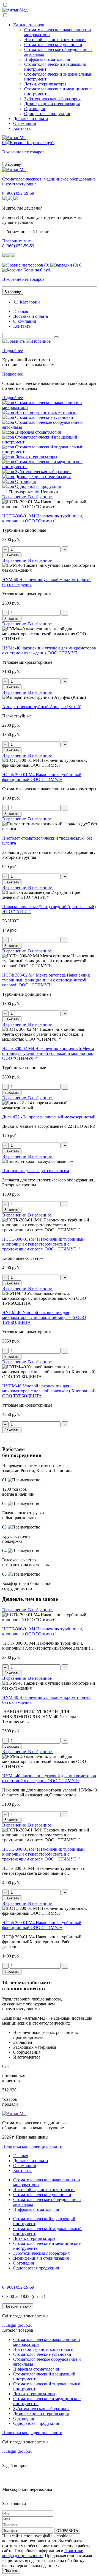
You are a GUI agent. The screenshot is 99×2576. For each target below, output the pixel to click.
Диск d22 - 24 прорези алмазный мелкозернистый (49, 1117)
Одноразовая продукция (47, 114)
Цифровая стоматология (47, 59)
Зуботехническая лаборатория (52, 99)
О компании (25, 123)
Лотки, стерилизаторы (45, 84)
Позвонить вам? (18, 2306)
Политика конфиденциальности (32, 2146)
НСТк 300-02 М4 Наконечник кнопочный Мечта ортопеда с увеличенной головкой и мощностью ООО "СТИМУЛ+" (48, 1053)
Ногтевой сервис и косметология (55, 40)
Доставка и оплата (31, 118)
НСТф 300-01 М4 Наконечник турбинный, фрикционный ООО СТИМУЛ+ (42, 777)
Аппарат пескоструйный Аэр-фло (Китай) (42, 707)
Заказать (12, 555)
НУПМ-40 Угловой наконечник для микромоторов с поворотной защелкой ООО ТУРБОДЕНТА (44, 1317)
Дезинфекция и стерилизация (52, 104)
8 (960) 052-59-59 (18, 193)
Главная (21, 311)
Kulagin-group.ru (17, 2325)
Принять (11, 2571)
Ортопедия (35, 109)
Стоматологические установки (53, 45)
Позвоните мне (16, 241)
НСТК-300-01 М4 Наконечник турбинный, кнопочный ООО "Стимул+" (43, 518)
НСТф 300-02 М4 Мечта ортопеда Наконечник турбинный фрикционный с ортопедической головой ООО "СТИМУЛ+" (46, 980)
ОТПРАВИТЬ (67, 2531)
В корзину (13, 164)
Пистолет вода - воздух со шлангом (36, 1171)
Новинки (49, 492)
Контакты (22, 128)
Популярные (21, 492)
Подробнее (13, 350)
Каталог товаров (29, 25)
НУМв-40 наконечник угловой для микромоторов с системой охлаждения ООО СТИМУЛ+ (49, 650)
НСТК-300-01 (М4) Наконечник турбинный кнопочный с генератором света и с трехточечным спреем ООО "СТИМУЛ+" (43, 1244)
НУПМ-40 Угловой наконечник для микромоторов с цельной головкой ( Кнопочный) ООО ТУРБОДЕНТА (49, 1391)
